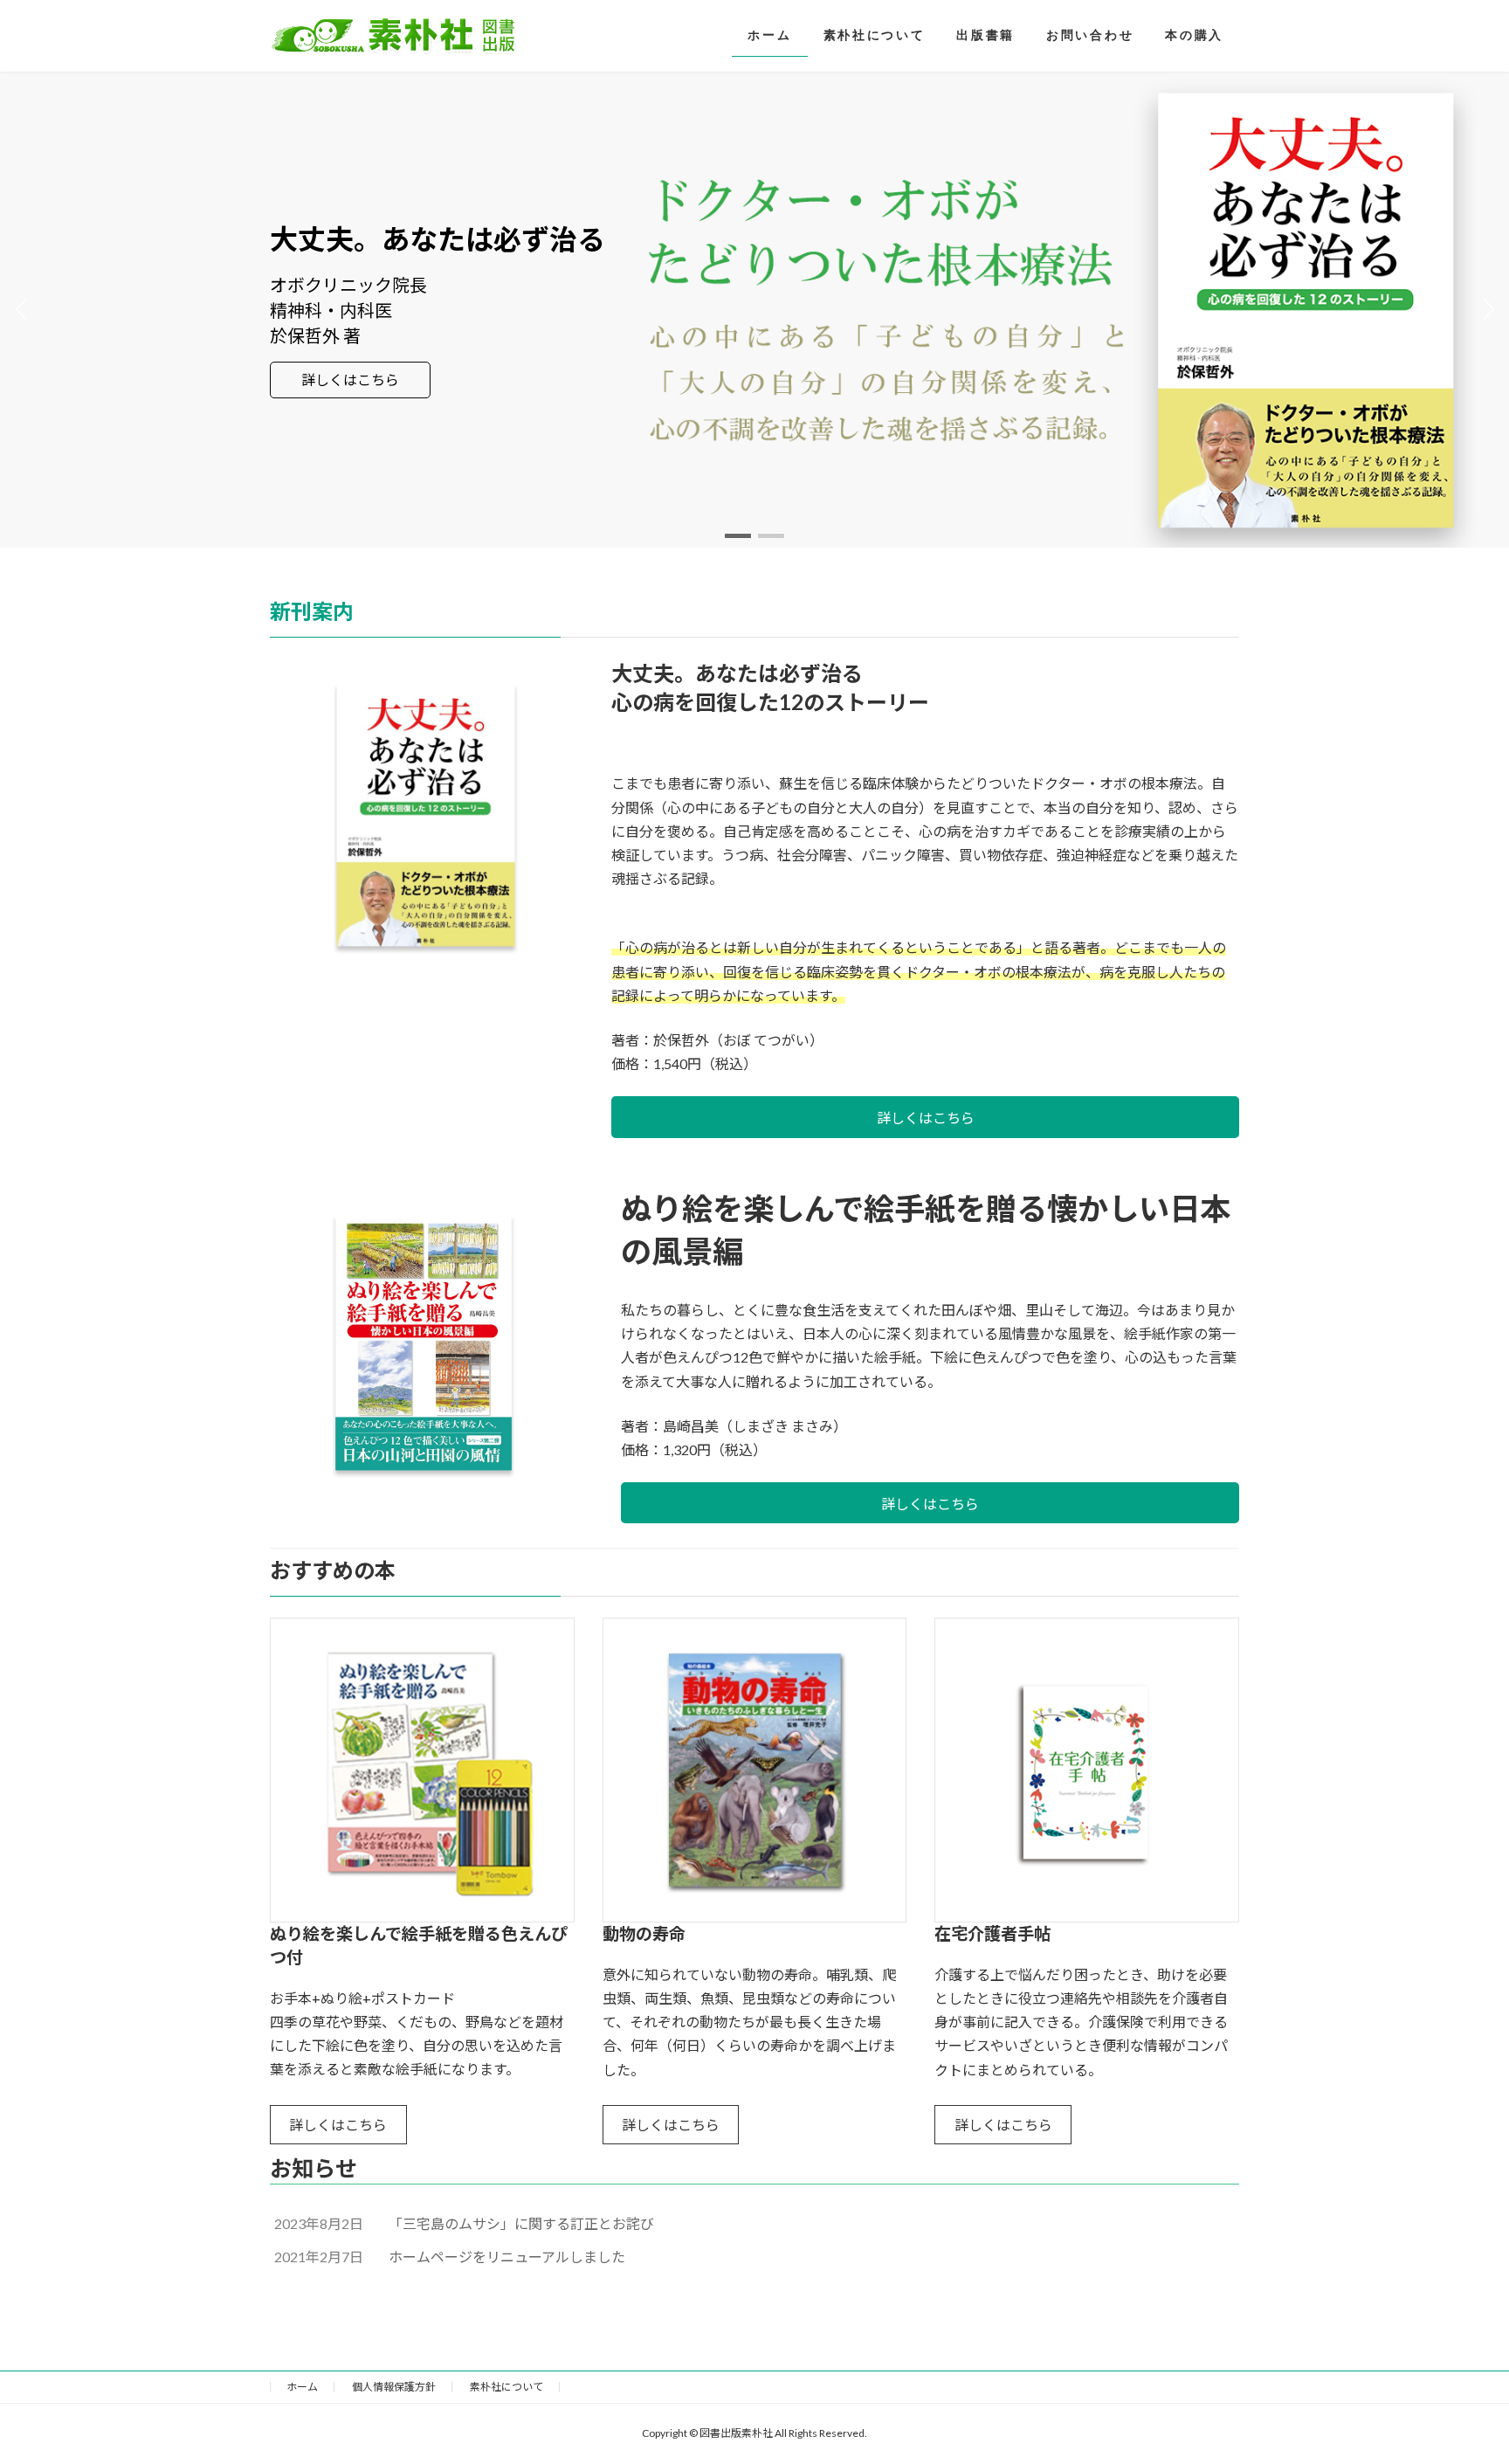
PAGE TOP (1458, 2373)
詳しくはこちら (350, 380)
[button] (738, 536)
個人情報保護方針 (394, 2387)
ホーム (302, 2387)
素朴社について (506, 2387)
